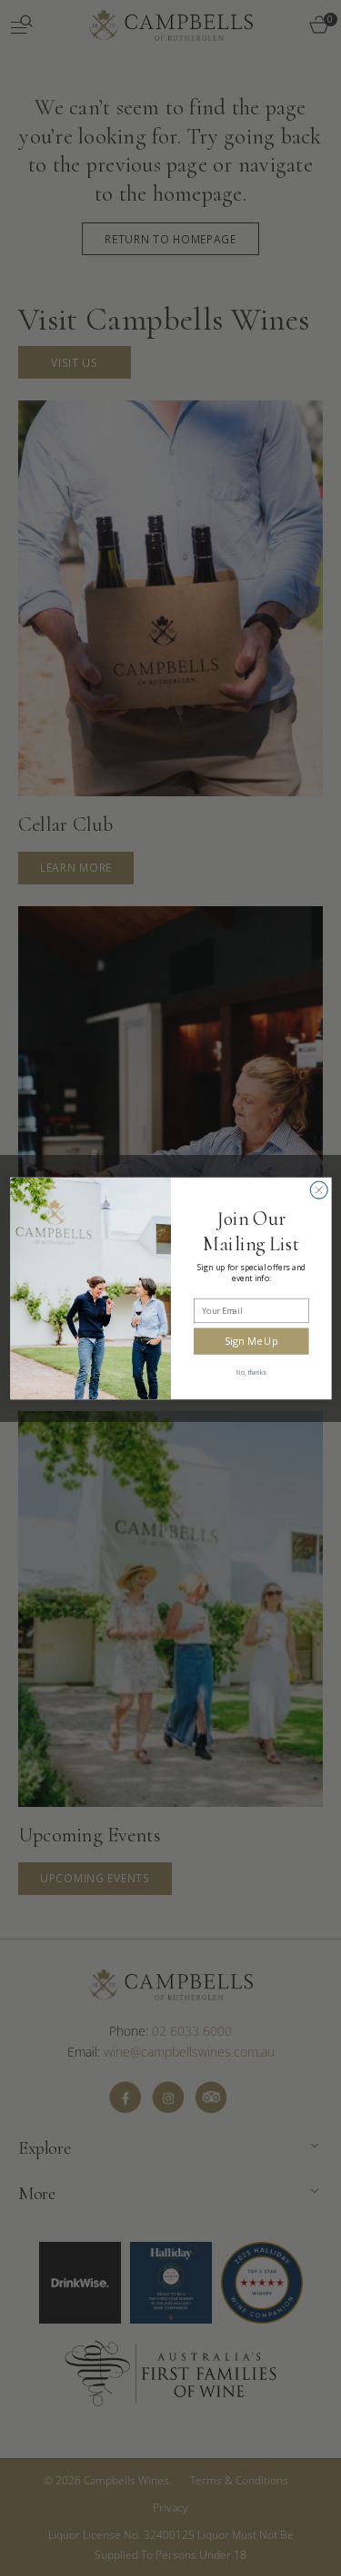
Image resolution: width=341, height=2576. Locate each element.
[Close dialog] (319, 1190)
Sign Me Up (251, 1341)
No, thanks (251, 1372)
